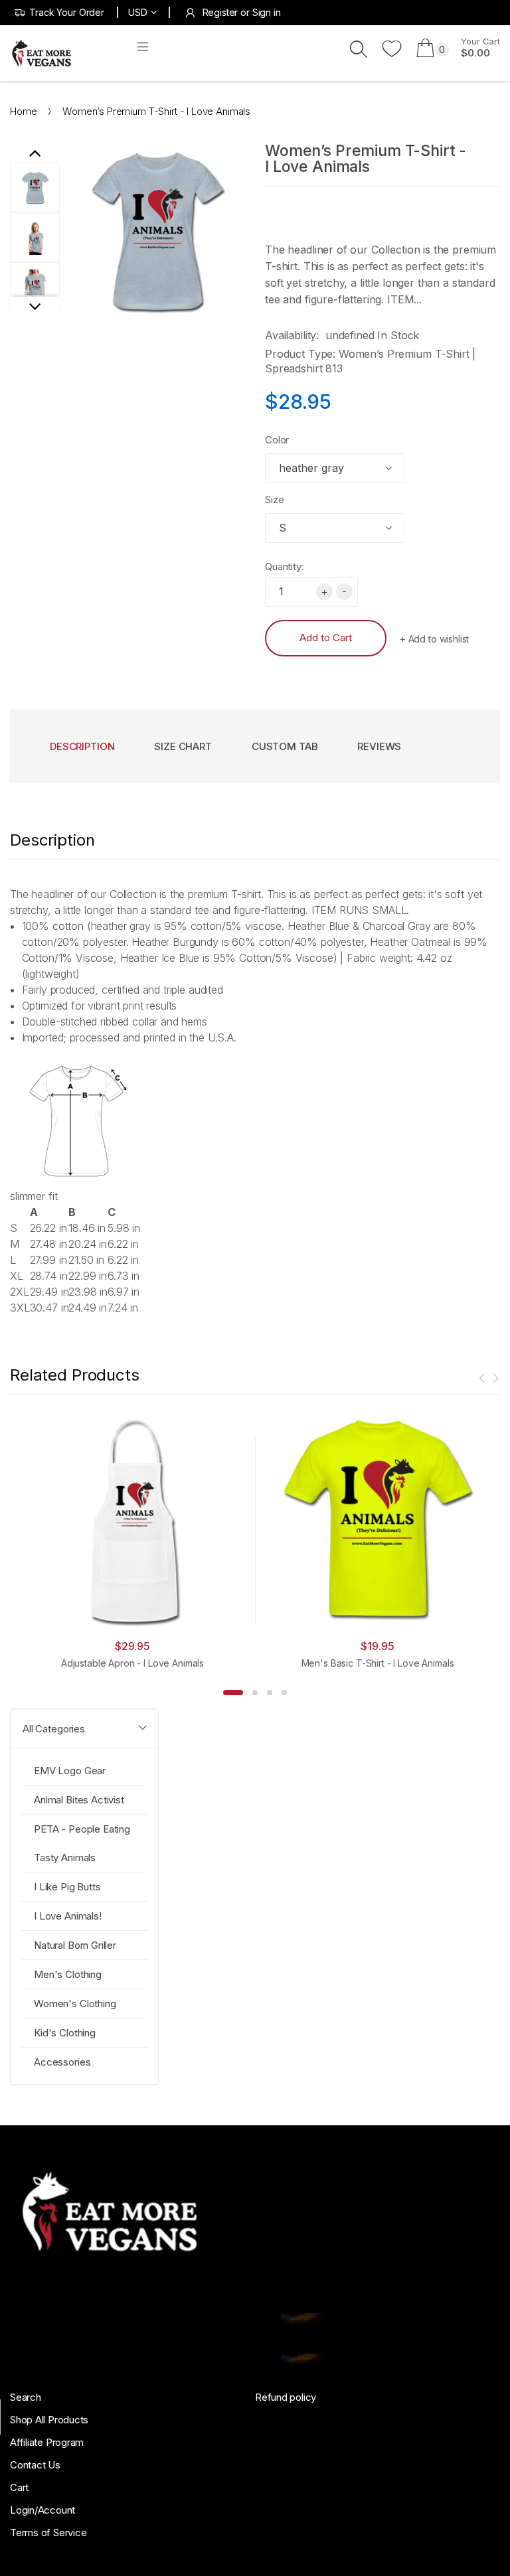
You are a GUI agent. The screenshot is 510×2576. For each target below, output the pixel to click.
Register (220, 12)
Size (274, 499)
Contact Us (35, 2465)
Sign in (267, 12)
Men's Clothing (68, 1974)
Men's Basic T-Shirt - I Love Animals (378, 1663)
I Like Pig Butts (67, 1887)
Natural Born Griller (75, 1945)
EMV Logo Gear (70, 1771)
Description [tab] (82, 746)
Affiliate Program (47, 2442)
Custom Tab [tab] (285, 746)
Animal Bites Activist (79, 1800)
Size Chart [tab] (183, 746)
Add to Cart (326, 638)
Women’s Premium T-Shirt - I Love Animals (366, 159)
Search (26, 2397)
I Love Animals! (68, 1916)
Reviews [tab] (379, 746)
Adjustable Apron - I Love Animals (132, 1663)
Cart (19, 2487)
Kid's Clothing (65, 2033)
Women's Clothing (75, 2004)
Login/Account (42, 2510)
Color (277, 440)
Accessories (62, 2062)
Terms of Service (48, 2533)
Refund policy (286, 2397)
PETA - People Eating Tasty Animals (82, 1843)
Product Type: (300, 354)
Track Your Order (67, 12)
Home (23, 111)
